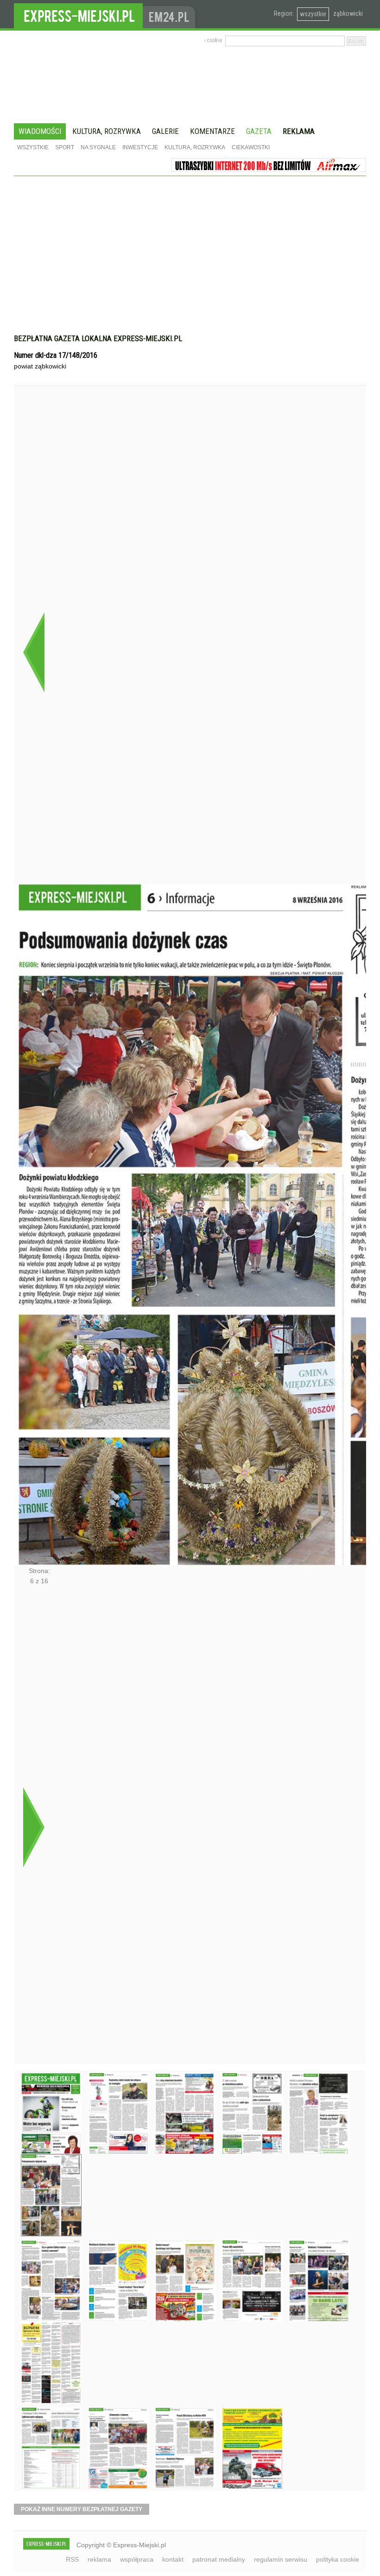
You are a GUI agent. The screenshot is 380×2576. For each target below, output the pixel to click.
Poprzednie (34, 652)
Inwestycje (140, 147)
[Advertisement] (190, 260)
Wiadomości (40, 131)
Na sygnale (98, 147)
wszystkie (313, 14)
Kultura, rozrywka (107, 131)
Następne (34, 1827)
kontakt (173, 2559)
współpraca (137, 2559)
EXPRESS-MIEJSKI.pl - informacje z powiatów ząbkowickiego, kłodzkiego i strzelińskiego (78, 14)
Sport (65, 147)
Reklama (299, 131)
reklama (99, 2559)
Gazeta (259, 131)
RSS (72, 2559)
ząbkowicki (348, 13)
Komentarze (212, 131)
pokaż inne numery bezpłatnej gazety (82, 2509)
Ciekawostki (251, 147)
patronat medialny (219, 2559)
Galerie (165, 131)
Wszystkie (33, 147)
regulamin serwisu (281, 2559)
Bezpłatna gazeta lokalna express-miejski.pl (98, 338)
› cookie (213, 40)
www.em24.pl (171, 14)
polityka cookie (338, 2559)
